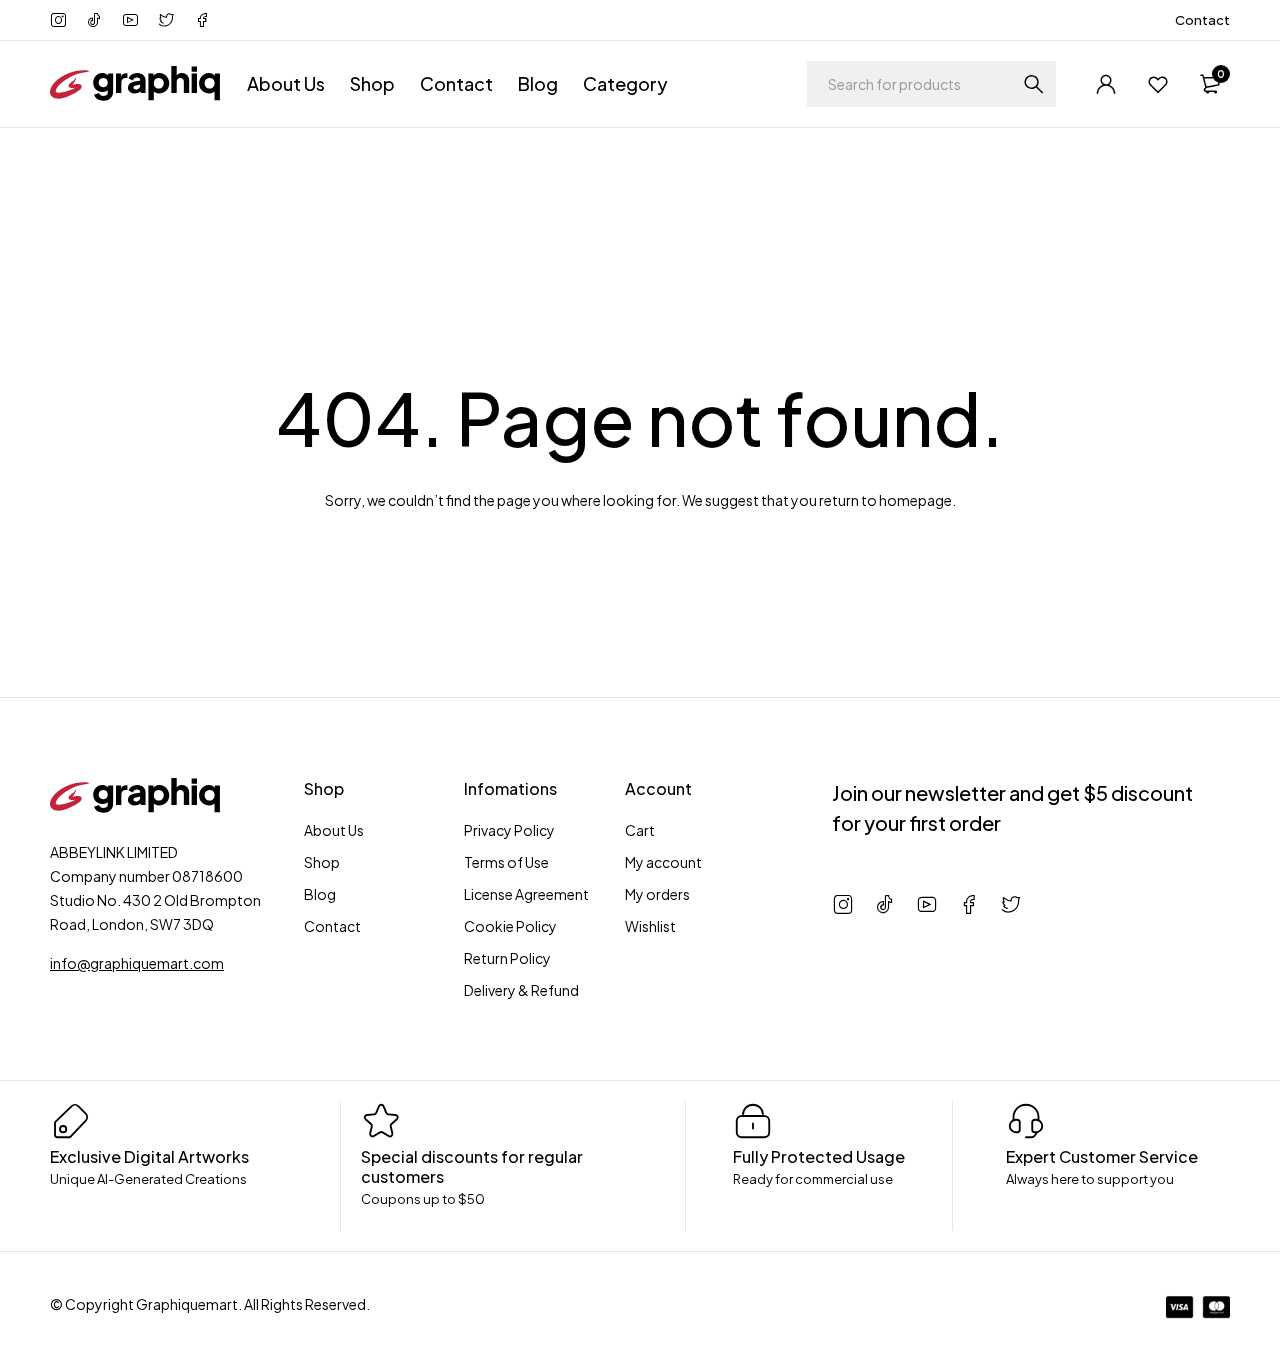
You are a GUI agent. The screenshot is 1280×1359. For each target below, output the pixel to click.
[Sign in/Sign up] (1106, 84)
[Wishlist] (1158, 84)
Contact (1202, 20)
